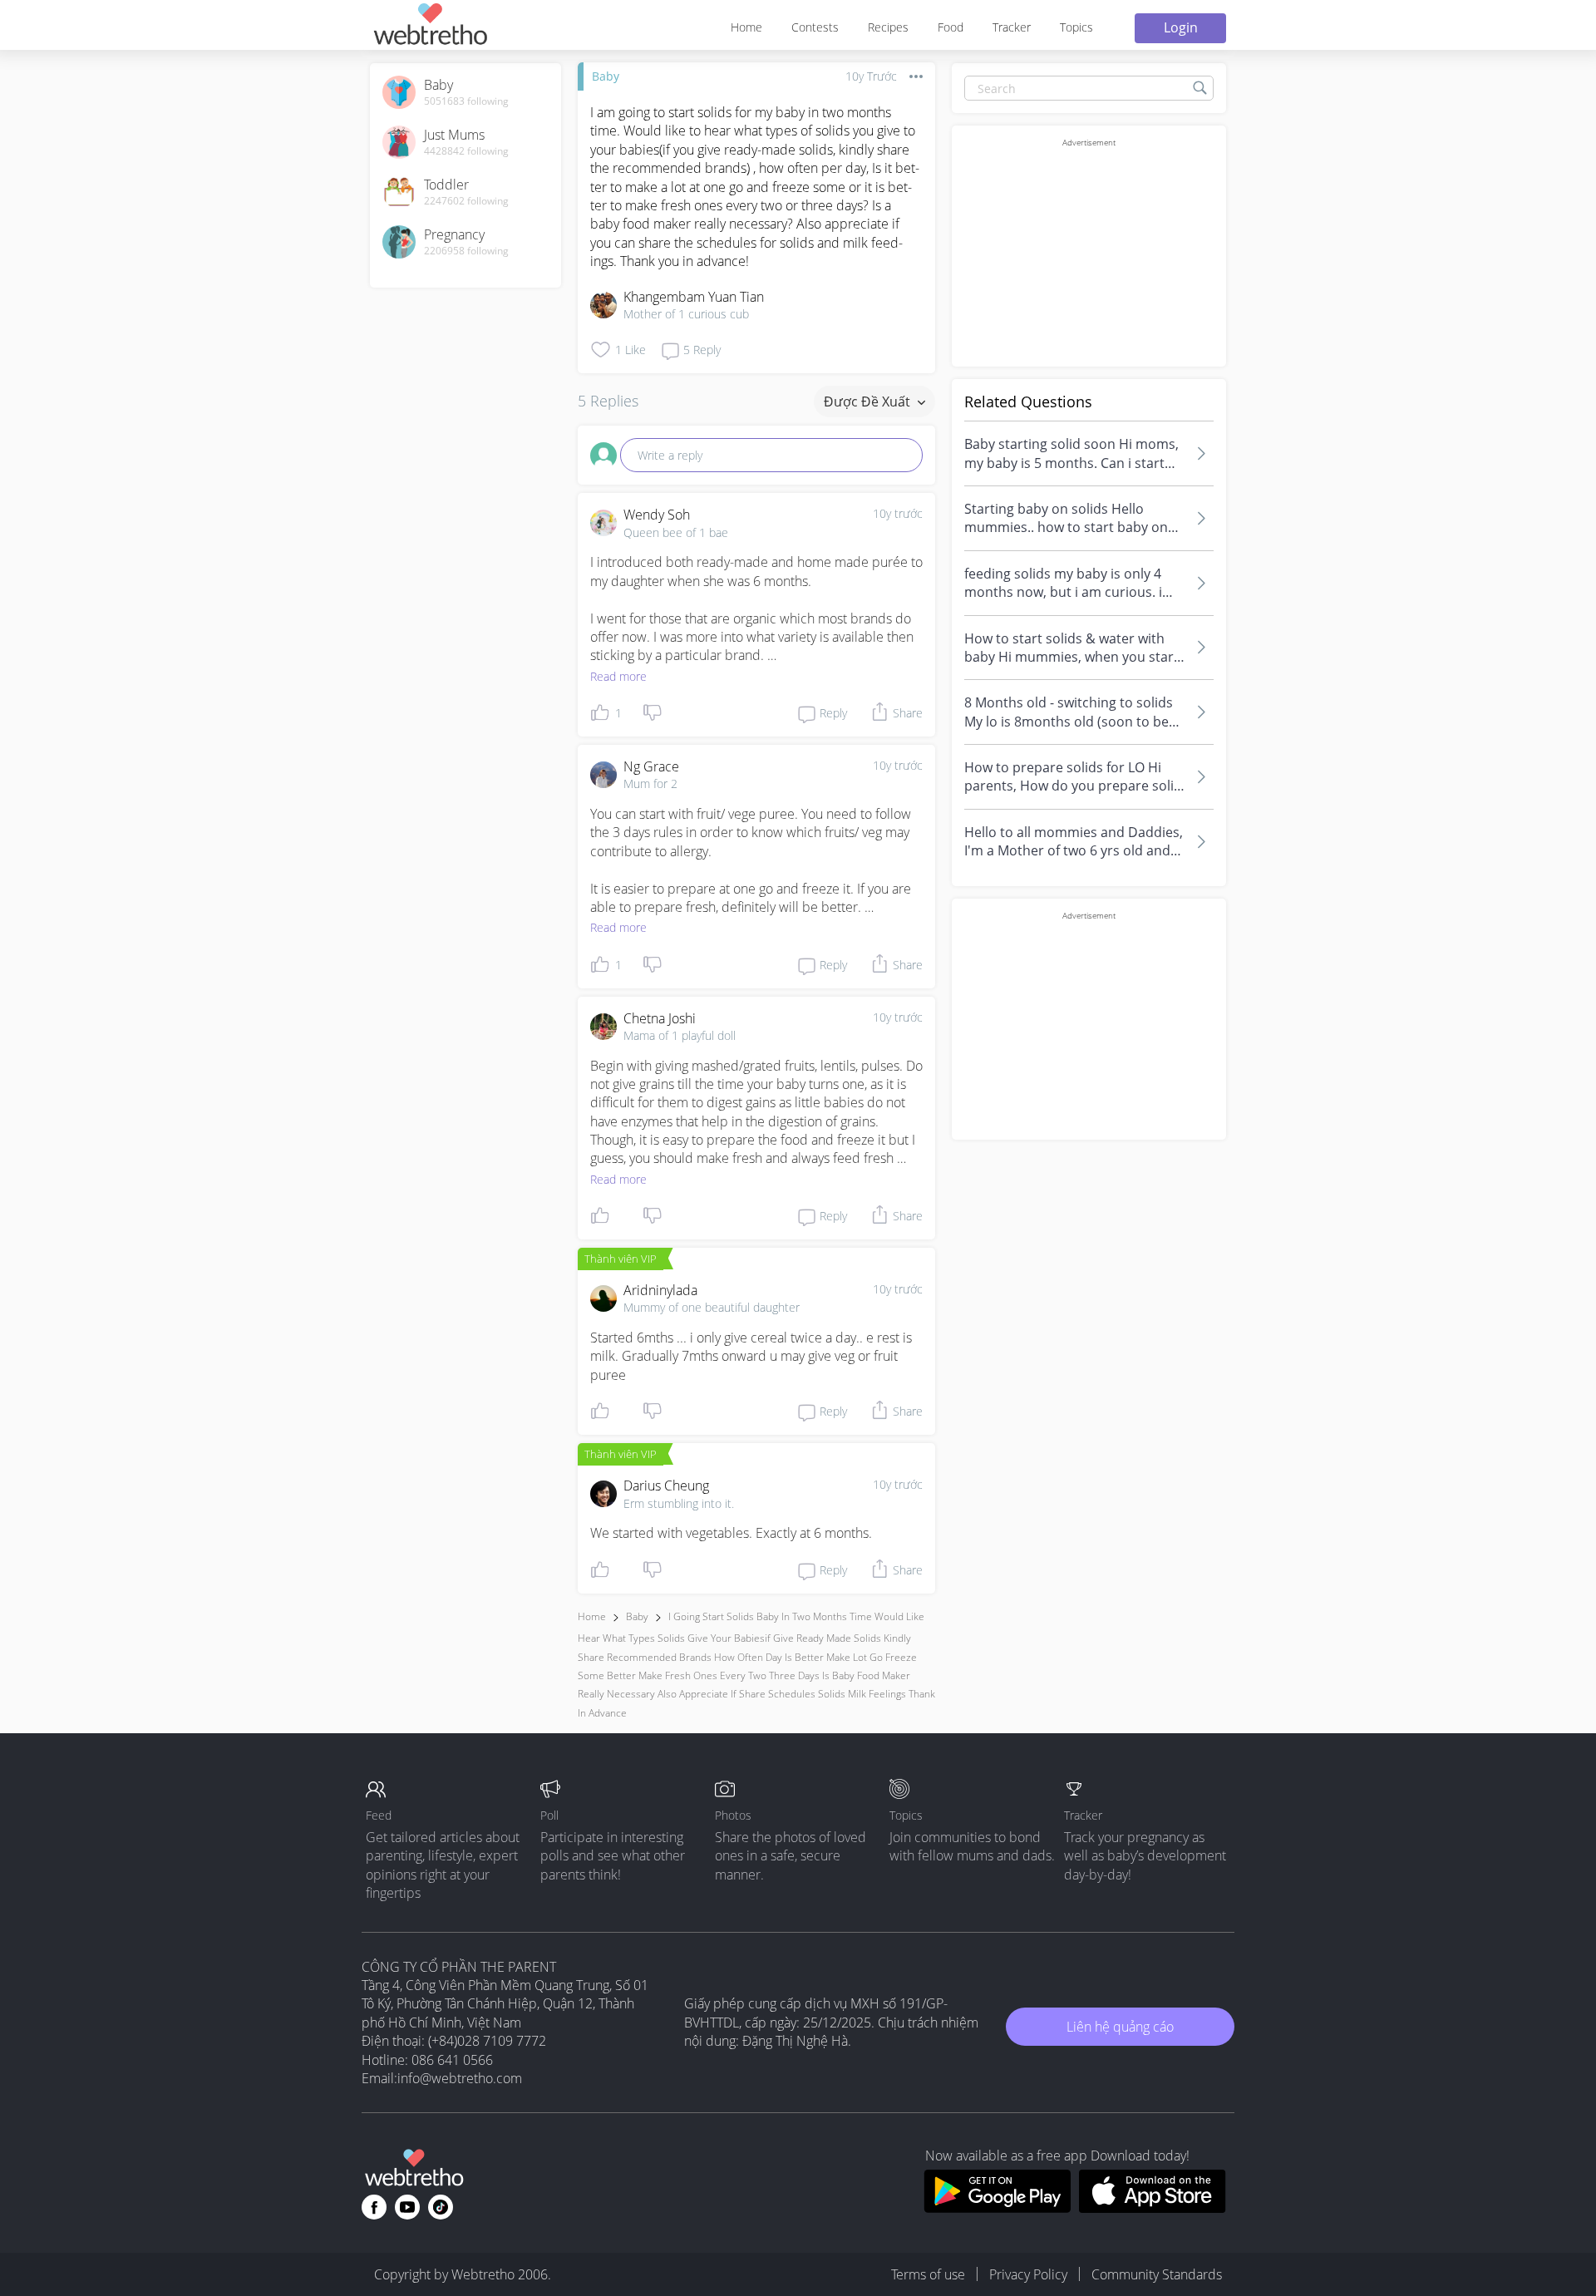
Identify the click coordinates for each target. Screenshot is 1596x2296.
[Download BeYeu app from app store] (1153, 2208)
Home (746, 27)
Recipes (888, 27)
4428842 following (466, 151)
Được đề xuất (869, 402)
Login (1181, 27)
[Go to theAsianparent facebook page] (374, 2207)
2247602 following (466, 201)
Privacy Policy (1028, 2274)
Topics (1076, 27)
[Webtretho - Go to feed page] (430, 27)
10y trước (898, 513)
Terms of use (928, 2274)
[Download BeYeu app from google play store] (997, 2208)
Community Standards (1157, 2274)
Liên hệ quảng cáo (1120, 2027)
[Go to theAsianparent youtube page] (407, 2207)
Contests (815, 27)
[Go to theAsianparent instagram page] (441, 2207)
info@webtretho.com (460, 2078)
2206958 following (466, 251)
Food (951, 27)
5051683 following (466, 101)
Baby (606, 76)
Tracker (1012, 27)
